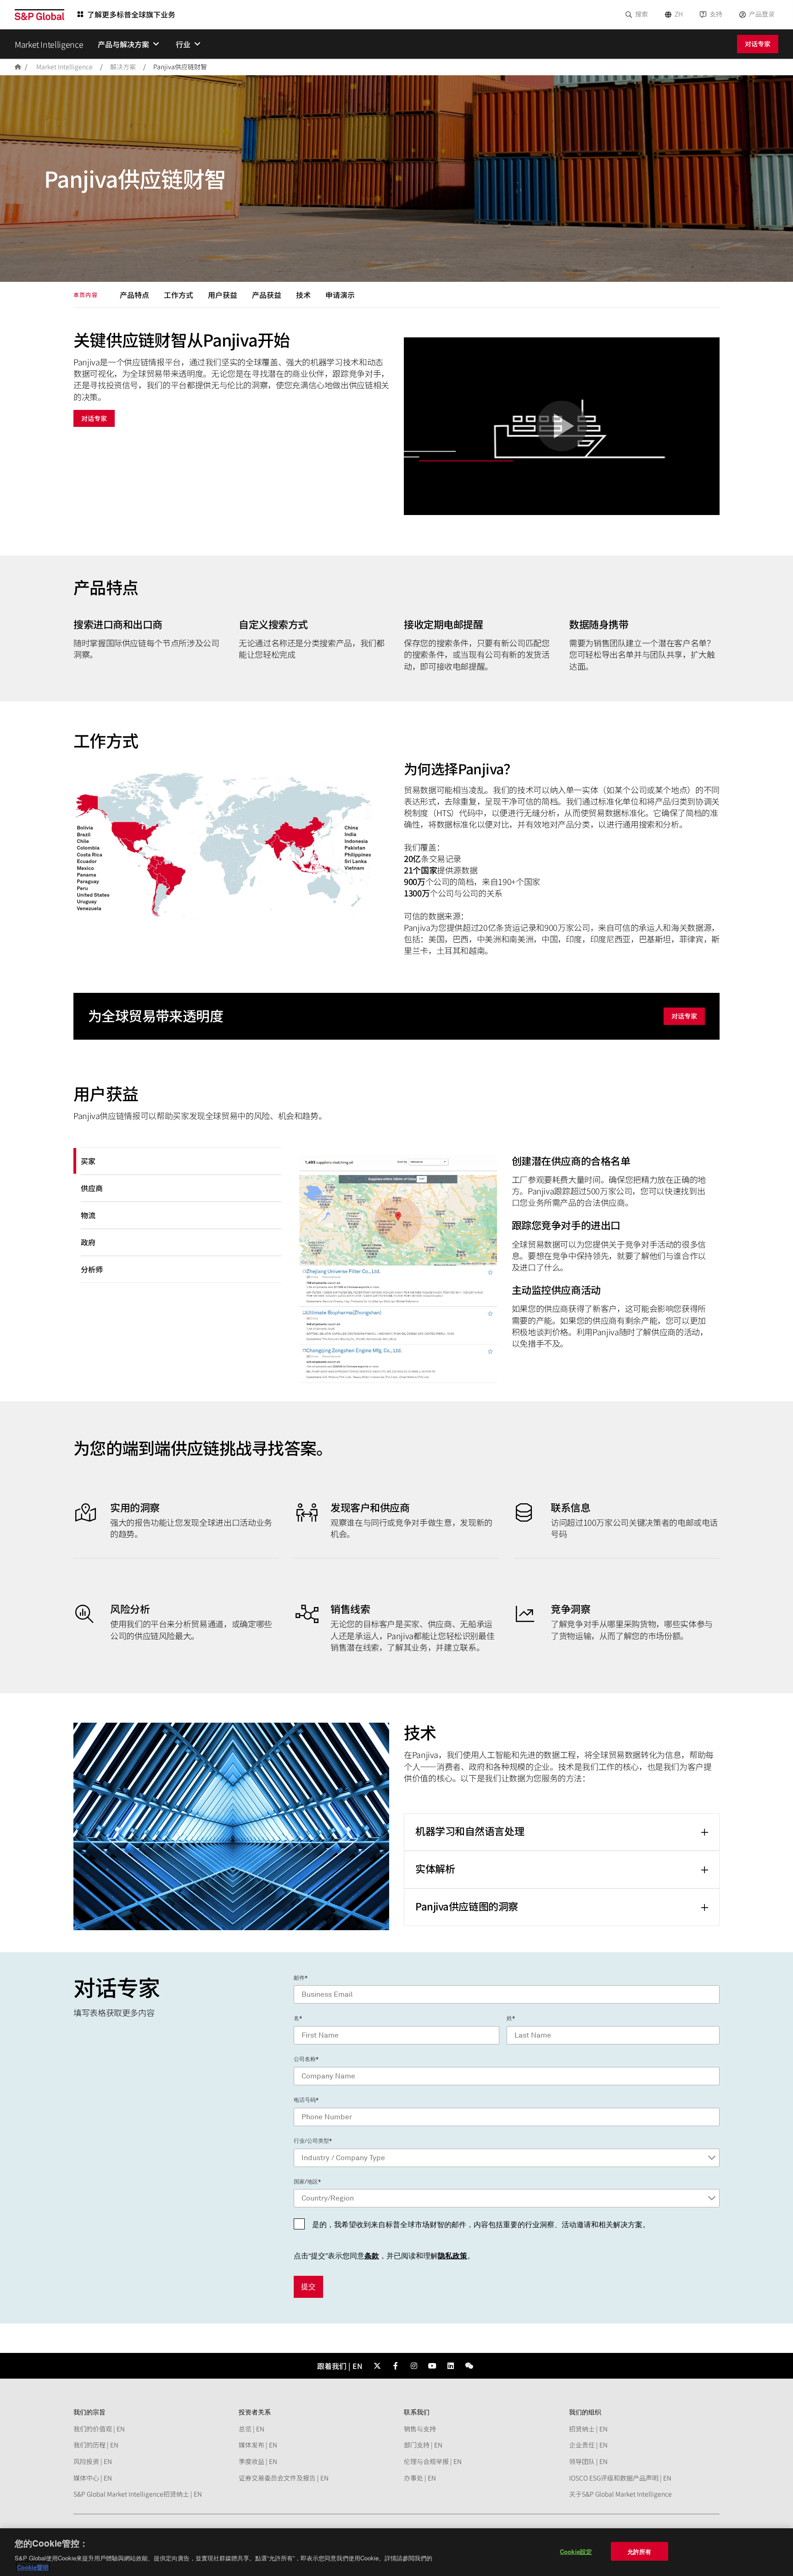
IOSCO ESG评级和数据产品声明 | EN (620, 2478)
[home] (18, 67)
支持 (716, 14)
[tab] (181, 1161)
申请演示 (340, 295)
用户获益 (223, 295)
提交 (308, 2287)
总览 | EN (251, 2429)
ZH (679, 14)
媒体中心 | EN (93, 2478)
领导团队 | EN (588, 2461)
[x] (377, 2366)
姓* (511, 2018)
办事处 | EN (420, 2478)
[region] (396, 2552)
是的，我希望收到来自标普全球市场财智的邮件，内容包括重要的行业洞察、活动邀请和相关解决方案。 (481, 2225)
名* (298, 2018)
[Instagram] (414, 2366)
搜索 (642, 14)
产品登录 (762, 14)
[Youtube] (432, 2366)
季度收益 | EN (258, 2461)
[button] (562, 426)
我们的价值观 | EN (99, 2429)
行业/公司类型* (313, 2141)
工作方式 (179, 295)
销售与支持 (420, 2429)
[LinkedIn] (451, 2366)
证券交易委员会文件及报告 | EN (284, 2478)
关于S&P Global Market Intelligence (620, 2494)
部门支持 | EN (423, 2445)
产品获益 (267, 295)
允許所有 (639, 2551)
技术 (303, 295)
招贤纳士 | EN (588, 2429)
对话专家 (758, 44)
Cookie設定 (576, 2551)
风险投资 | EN (93, 2461)
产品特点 (134, 295)
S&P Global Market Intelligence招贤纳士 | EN (138, 2494)
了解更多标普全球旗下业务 (131, 14)
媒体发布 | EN (258, 2445)
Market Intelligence (64, 67)
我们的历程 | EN (96, 2445)
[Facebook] (396, 2366)
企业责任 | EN (588, 2445)
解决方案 (123, 67)
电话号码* (306, 2100)
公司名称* (306, 2059)
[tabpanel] (504, 1271)
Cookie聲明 (33, 2567)
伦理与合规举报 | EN (433, 2461)
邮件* (301, 1978)
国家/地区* (307, 2182)
